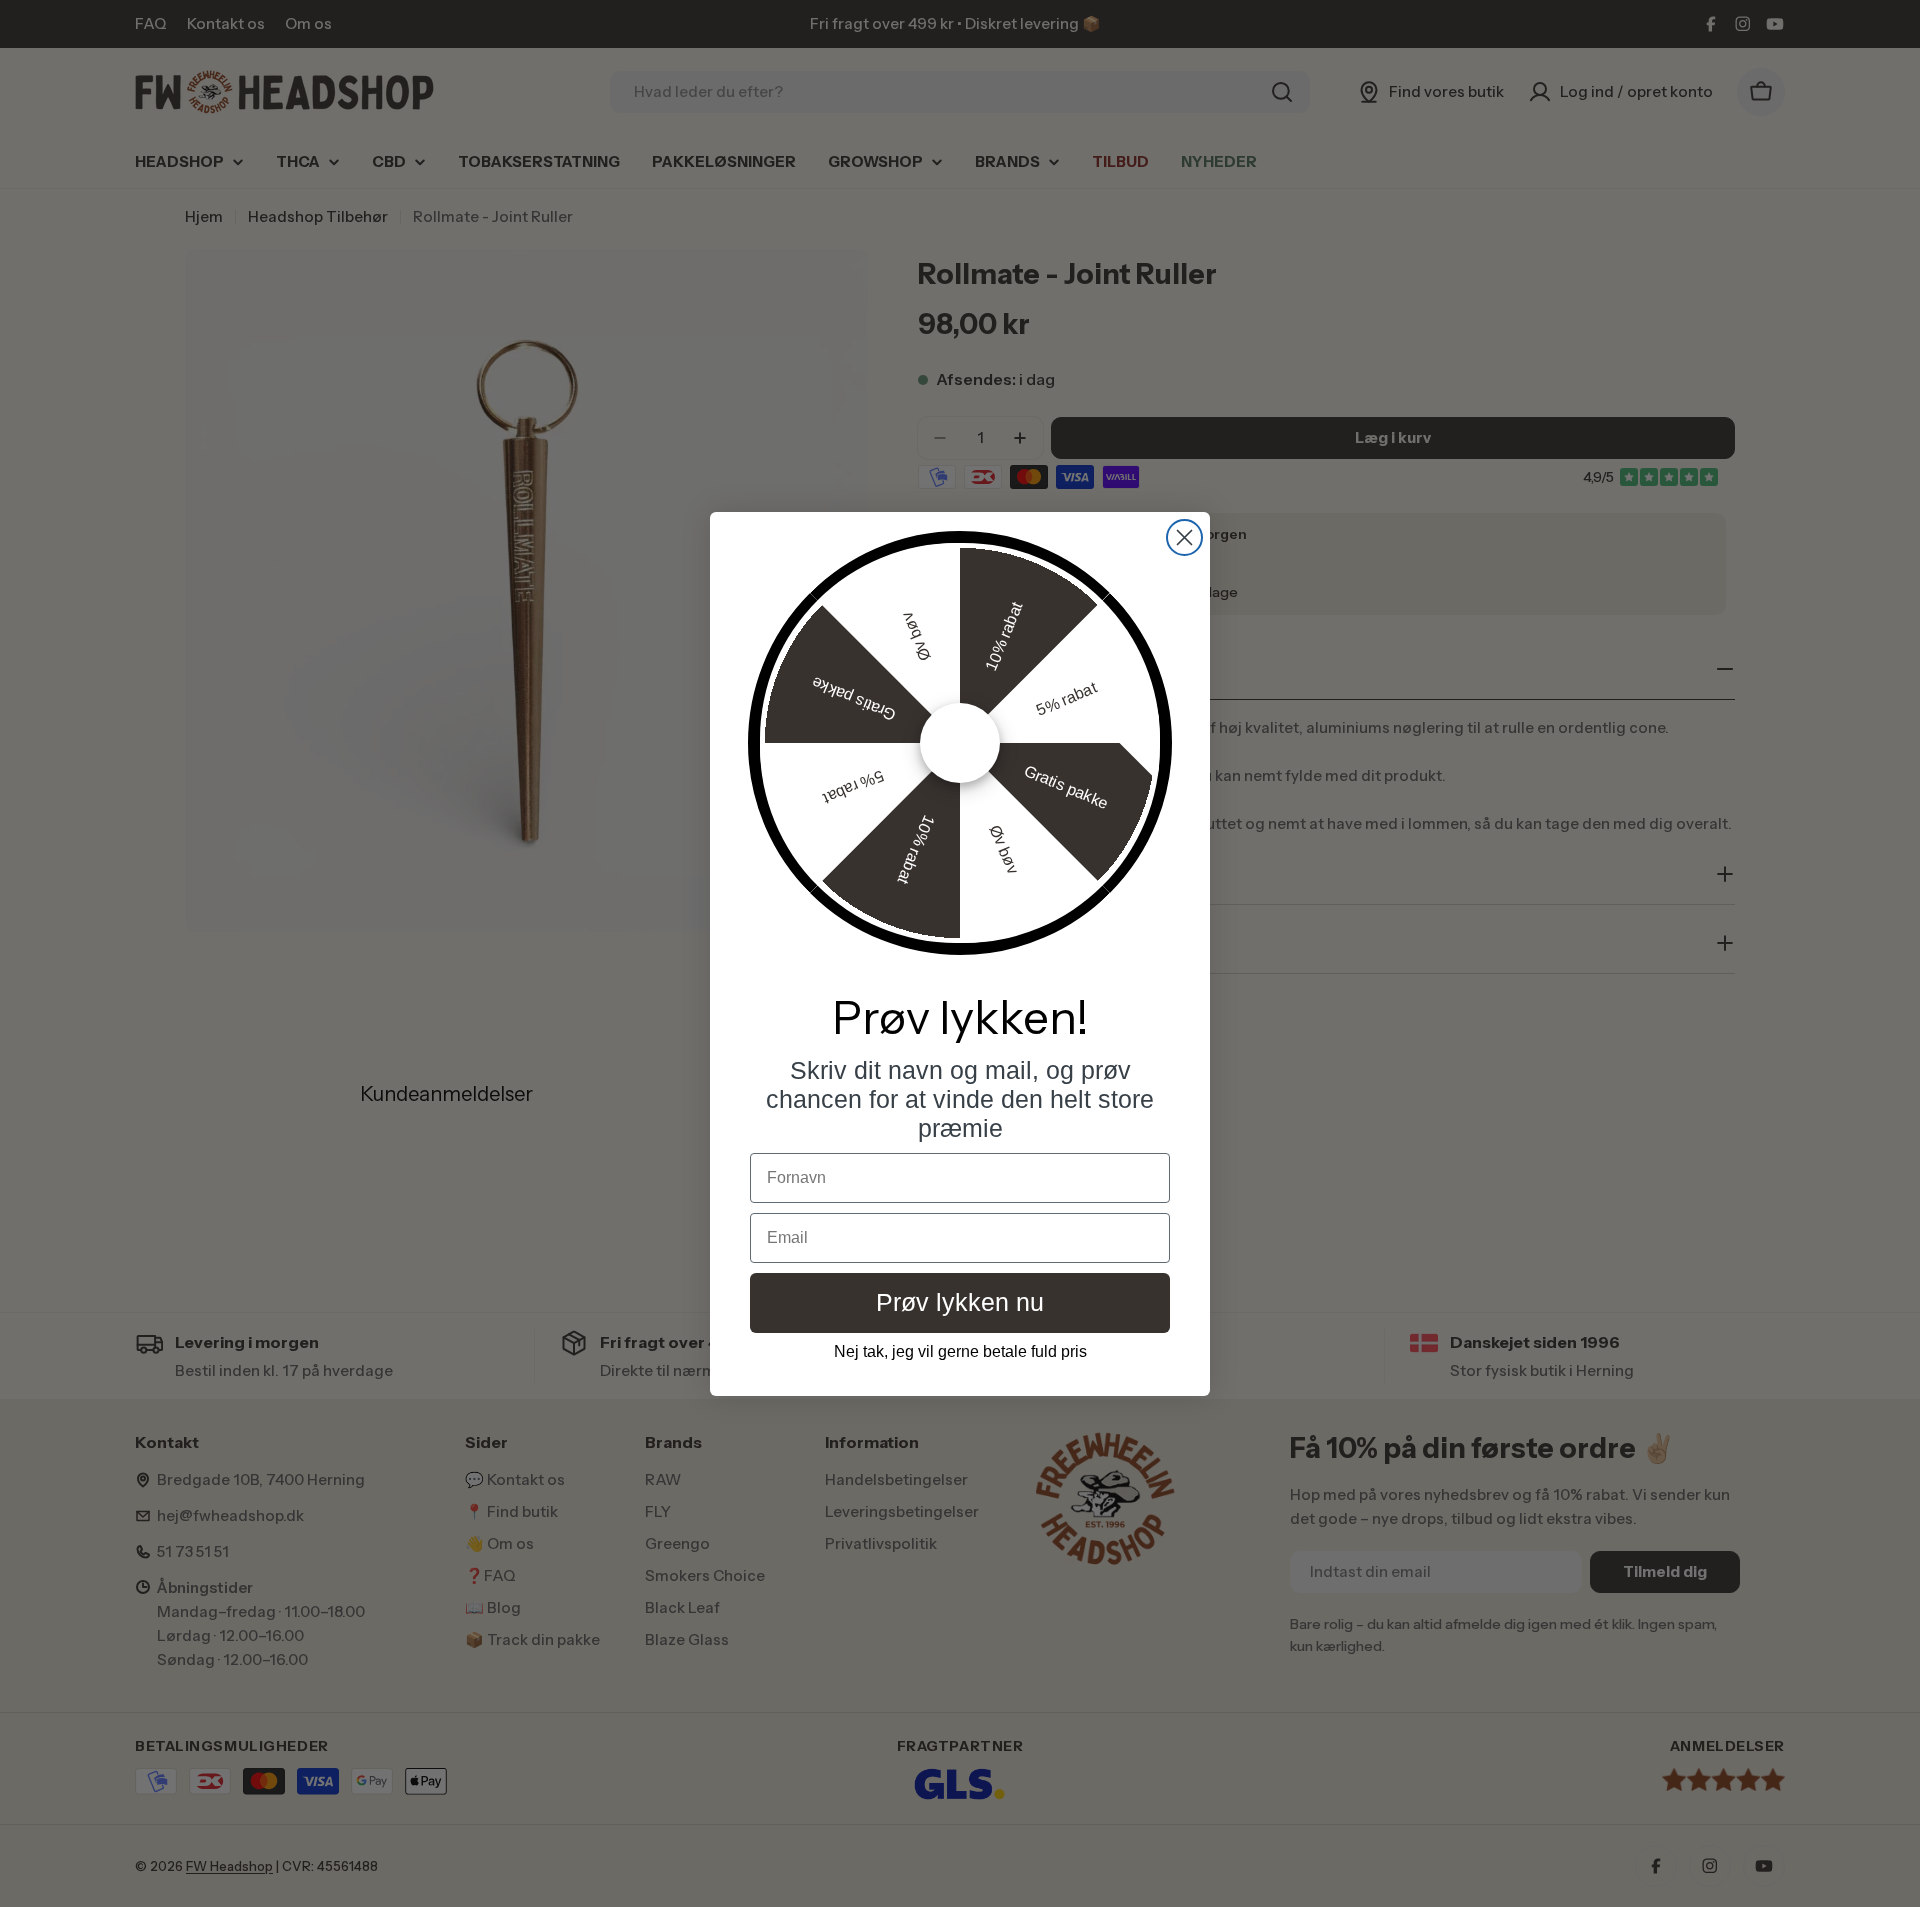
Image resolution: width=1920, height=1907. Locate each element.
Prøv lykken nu (960, 1302)
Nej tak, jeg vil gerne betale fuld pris (960, 1351)
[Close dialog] (1184, 537)
